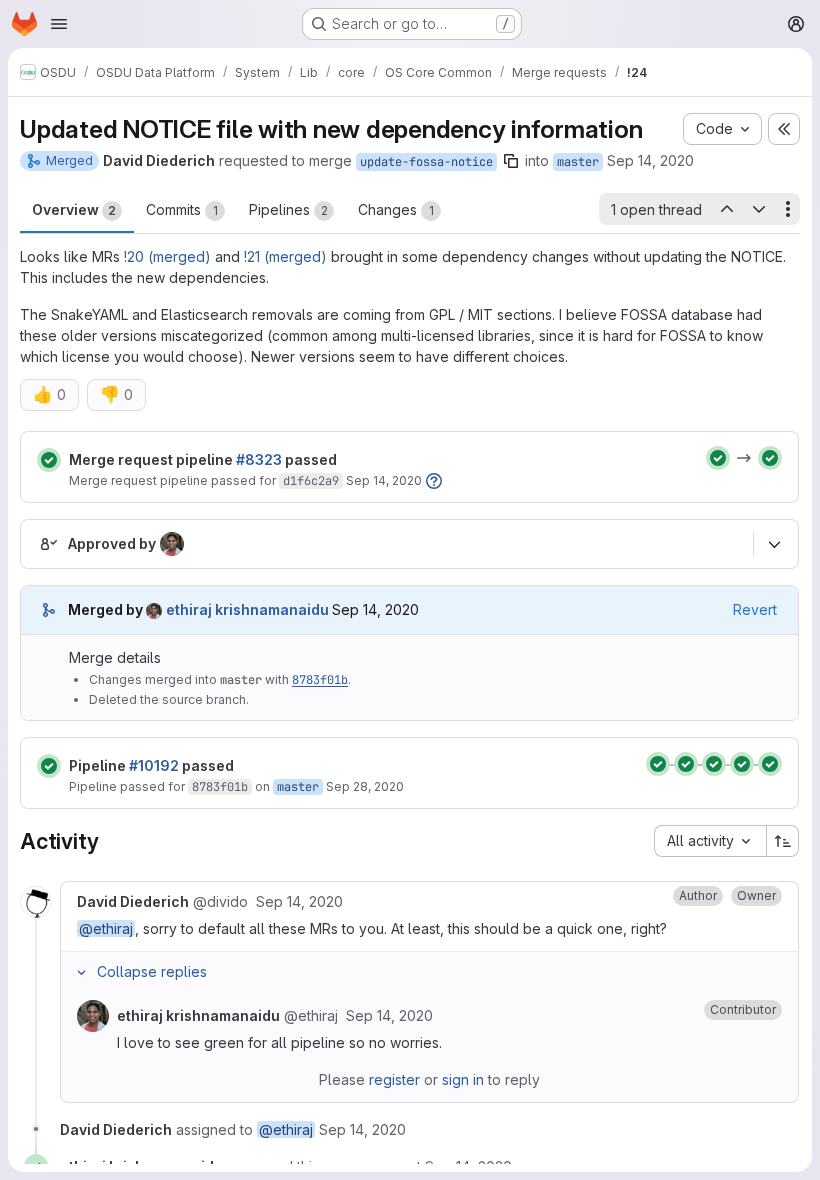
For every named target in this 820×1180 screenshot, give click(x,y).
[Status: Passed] (49, 460)
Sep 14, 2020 (650, 160)
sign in (463, 1079)
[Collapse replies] (81, 972)
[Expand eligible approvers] (774, 544)
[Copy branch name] (511, 161)
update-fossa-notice (426, 162)
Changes (396, 209)
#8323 (259, 459)
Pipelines (288, 209)
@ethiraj (106, 928)
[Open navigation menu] (59, 24)
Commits (182, 209)
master (578, 162)
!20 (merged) (167, 256)
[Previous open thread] (726, 209)
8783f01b (320, 680)
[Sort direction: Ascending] (783, 841)
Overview (74, 209)
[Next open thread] (759, 209)
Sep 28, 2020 (365, 786)
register (394, 1079)
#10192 (154, 765)
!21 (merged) (285, 256)
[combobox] (710, 841)
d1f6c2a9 (311, 481)
